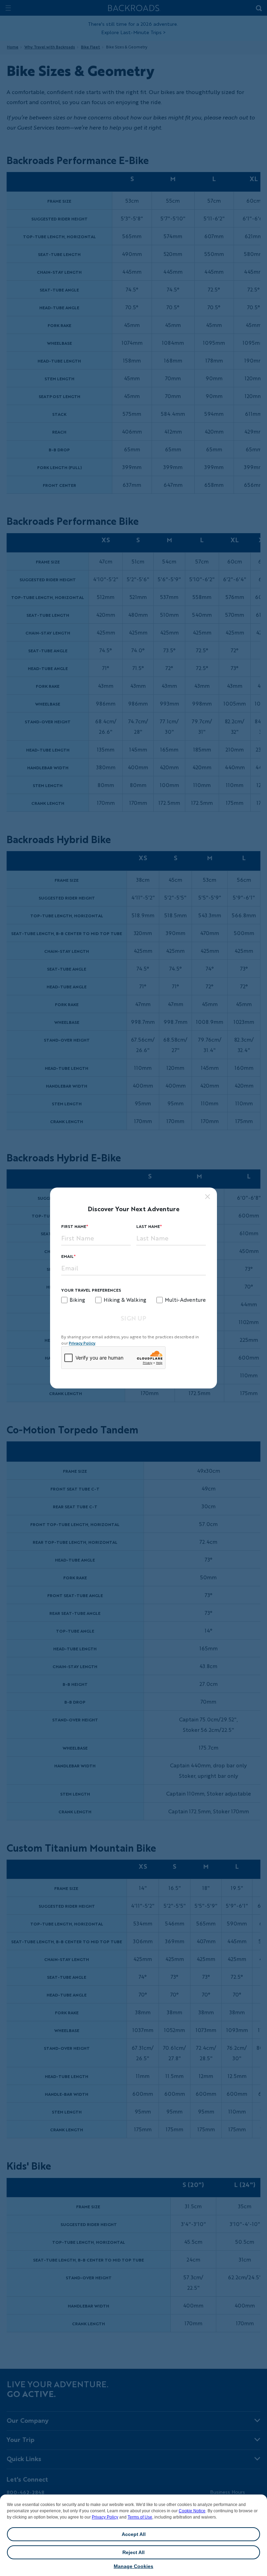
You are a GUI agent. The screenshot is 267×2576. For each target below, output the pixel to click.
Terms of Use (140, 2517)
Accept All (134, 2534)
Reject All (133, 2552)
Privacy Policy (105, 2517)
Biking (77, 1300)
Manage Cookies (133, 2566)
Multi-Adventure (185, 1300)
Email (67, 1256)
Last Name (148, 1226)
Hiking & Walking (125, 1300)
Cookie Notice (192, 2511)
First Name (74, 1226)
